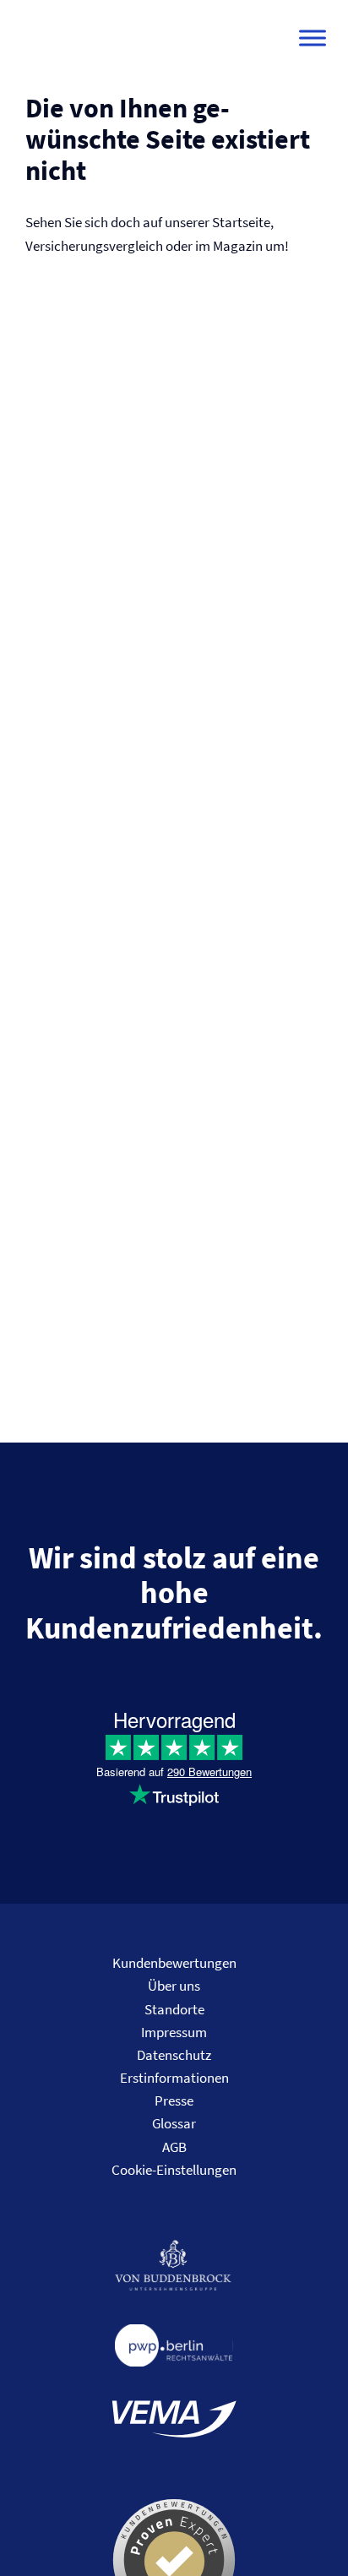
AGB (174, 2147)
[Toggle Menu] (313, 38)
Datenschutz (174, 2055)
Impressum (174, 2032)
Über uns (174, 1986)
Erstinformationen (174, 2078)
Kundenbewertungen (174, 1963)
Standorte (174, 2009)
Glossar (174, 2123)
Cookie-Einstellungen (174, 2170)
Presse (174, 2100)
